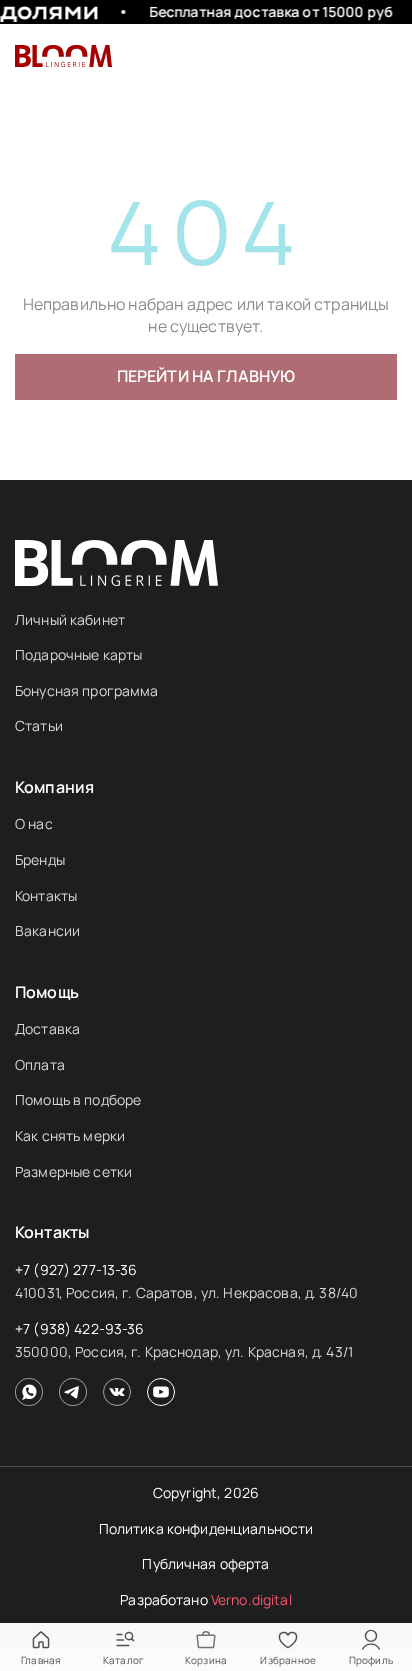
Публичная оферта (205, 1563)
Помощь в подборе (78, 1099)
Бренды (40, 859)
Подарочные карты (78, 654)
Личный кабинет (70, 619)
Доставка (47, 1028)
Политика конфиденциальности (206, 1528)
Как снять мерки (70, 1135)
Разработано (206, 1599)
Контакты (46, 895)
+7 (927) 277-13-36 (76, 1269)
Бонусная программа (87, 690)
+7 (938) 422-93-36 (80, 1328)
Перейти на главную (206, 376)
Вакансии (47, 930)
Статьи (39, 725)
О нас (34, 823)
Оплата (40, 1064)
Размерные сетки (73, 1171)
